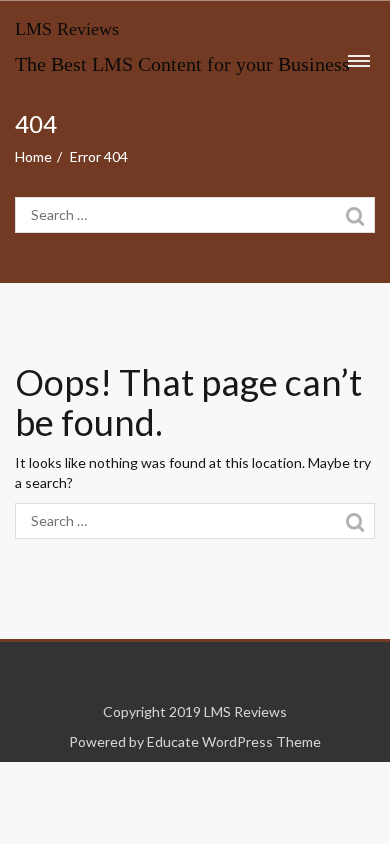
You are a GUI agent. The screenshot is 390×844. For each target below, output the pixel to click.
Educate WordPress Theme (234, 741)
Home (33, 156)
